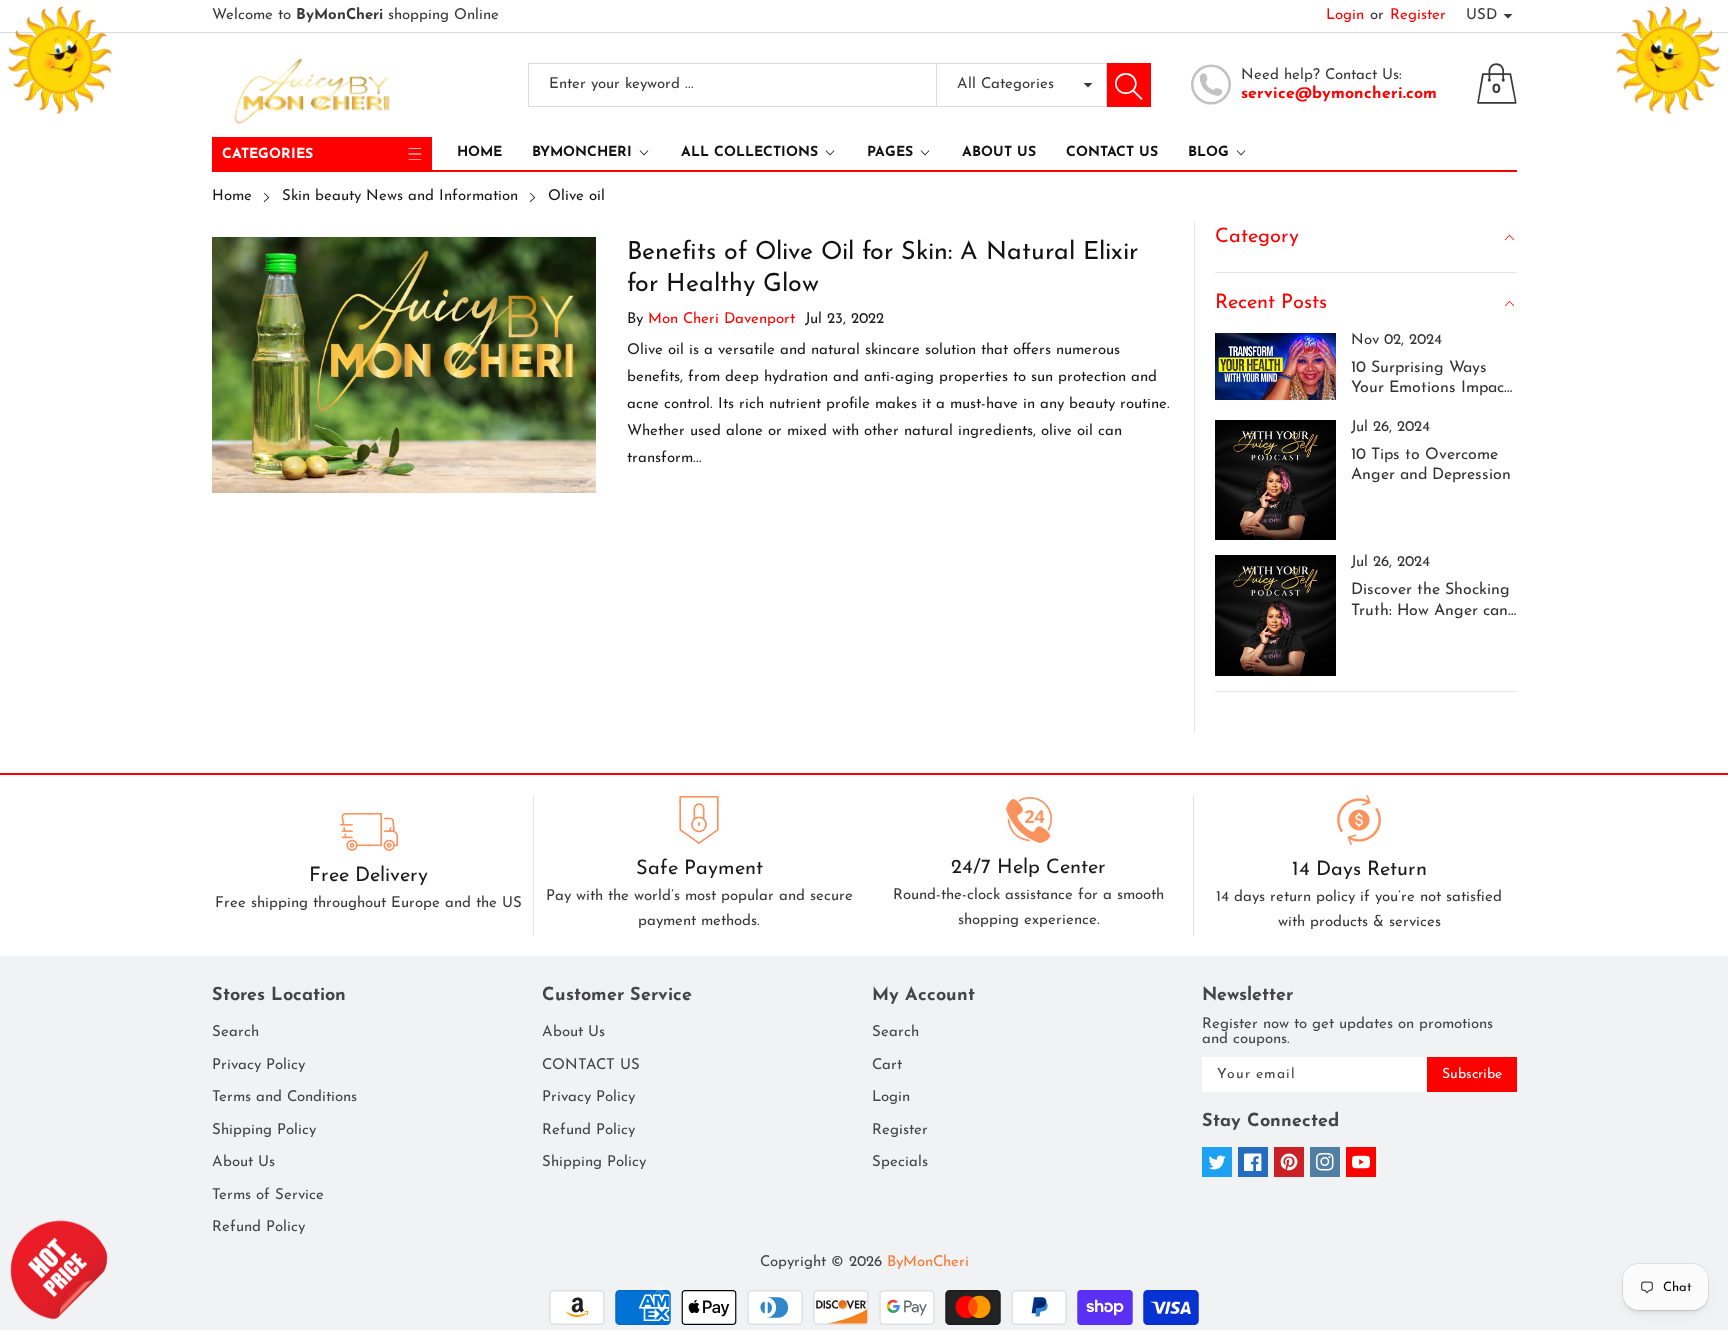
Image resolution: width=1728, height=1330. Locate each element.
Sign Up (1054, 761)
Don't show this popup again (876, 807)
